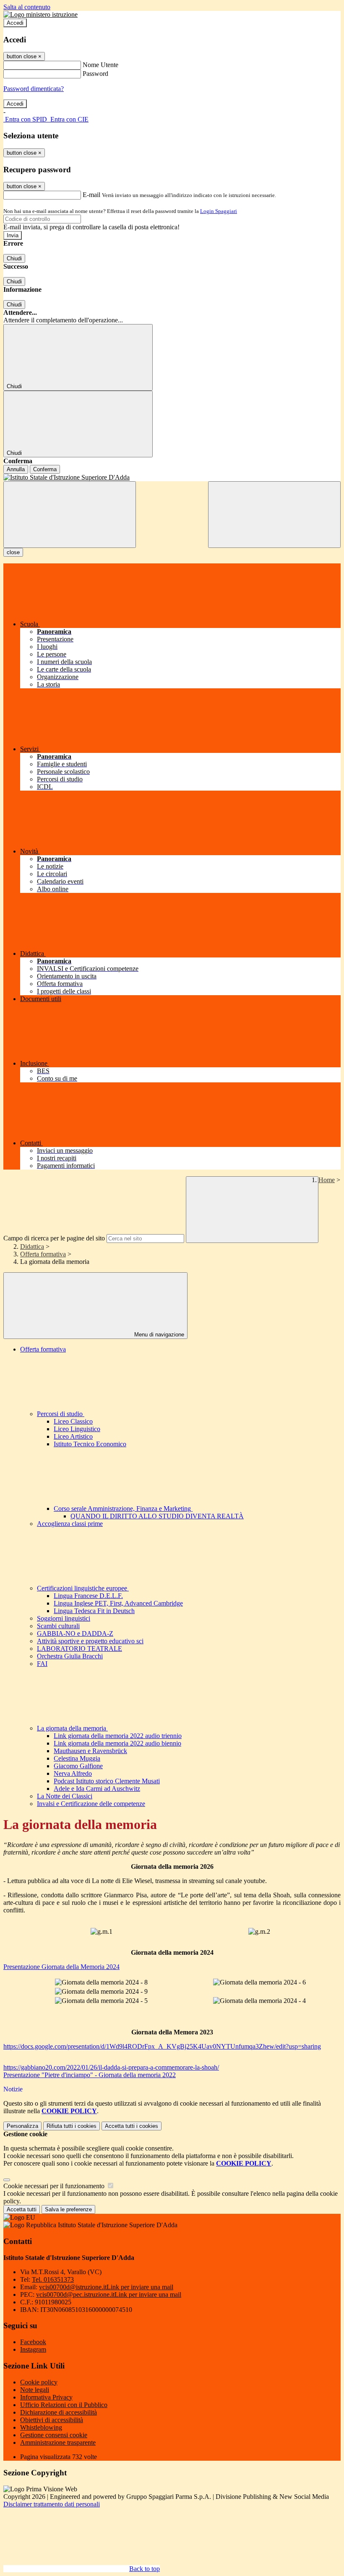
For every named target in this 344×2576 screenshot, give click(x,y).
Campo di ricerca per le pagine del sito (54, 1238)
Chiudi (14, 258)
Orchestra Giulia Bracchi (70, 1656)
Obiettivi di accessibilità (52, 2420)
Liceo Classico (73, 1421)
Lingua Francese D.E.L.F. (88, 1596)
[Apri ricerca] (274, 515)
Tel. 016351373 (53, 2279)
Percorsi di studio (61, 1414)
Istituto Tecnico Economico (90, 1444)
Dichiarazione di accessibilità (59, 2412)
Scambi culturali (58, 1626)
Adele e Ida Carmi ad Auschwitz (97, 1789)
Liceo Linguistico (77, 1429)
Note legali (35, 2390)
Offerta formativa (43, 1254)
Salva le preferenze (68, 2209)
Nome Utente (100, 65)
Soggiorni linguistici (64, 1618)
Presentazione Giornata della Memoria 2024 (61, 1967)
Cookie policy (39, 2382)
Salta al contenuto (27, 7)
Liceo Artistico (73, 1436)
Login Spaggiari (219, 211)
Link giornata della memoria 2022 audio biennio (117, 1743)
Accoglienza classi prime (70, 1524)
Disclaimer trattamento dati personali (52, 2504)
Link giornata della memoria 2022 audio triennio (118, 1736)
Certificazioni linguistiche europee (83, 1588)
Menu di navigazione (158, 1335)
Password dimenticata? (34, 89)
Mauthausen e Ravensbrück (90, 1751)
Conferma (45, 469)
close (13, 552)
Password (95, 74)
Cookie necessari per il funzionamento (55, 2186)
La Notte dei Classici (65, 1796)
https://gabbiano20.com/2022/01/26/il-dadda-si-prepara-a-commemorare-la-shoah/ (111, 2067)
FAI (42, 1664)
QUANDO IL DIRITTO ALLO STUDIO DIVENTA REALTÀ (157, 1516)
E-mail (91, 195)
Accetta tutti (132, 2126)
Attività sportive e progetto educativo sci (90, 1641)
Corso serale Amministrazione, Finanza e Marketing (123, 1509)
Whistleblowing (41, 2427)
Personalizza (22, 2126)
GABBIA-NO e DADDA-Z (75, 1633)
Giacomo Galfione (78, 1766)
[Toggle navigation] (70, 515)
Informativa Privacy (46, 2397)
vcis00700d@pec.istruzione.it (109, 2295)
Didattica (32, 1246)
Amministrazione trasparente (58, 2442)
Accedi (15, 23)
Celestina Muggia (77, 1758)
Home (327, 1180)
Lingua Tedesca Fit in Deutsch (94, 1611)
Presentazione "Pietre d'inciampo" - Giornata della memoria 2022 (90, 2075)
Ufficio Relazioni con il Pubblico (64, 2405)
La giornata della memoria (72, 1728)
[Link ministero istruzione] (40, 14)
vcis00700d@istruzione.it (106, 2287)
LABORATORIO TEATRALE (79, 1649)
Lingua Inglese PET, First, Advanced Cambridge (118, 1603)
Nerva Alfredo (73, 1773)
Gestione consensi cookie (54, 2435)
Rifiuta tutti (72, 2126)
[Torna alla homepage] (172, 477)
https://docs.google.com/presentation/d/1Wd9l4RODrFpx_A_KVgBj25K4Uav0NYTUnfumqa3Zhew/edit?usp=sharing (162, 2046)
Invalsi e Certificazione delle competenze (91, 1804)
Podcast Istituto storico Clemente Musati (107, 1781)
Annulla (16, 469)
